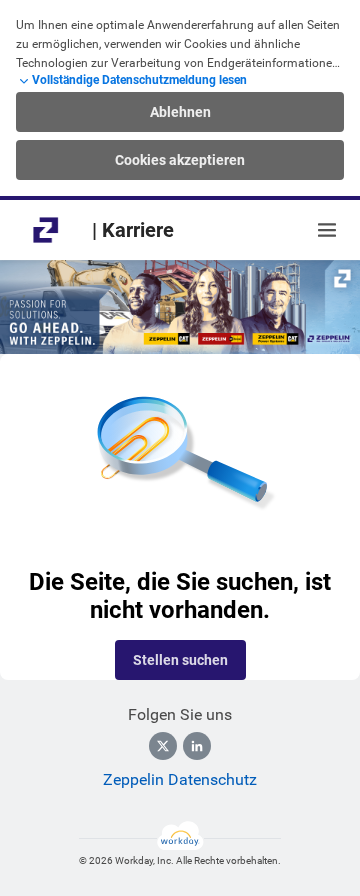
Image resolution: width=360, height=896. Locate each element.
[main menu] (327, 230)
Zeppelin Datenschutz (180, 779)
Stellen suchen (180, 660)
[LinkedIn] (197, 746)
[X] (163, 746)
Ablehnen (180, 112)
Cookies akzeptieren (180, 160)
